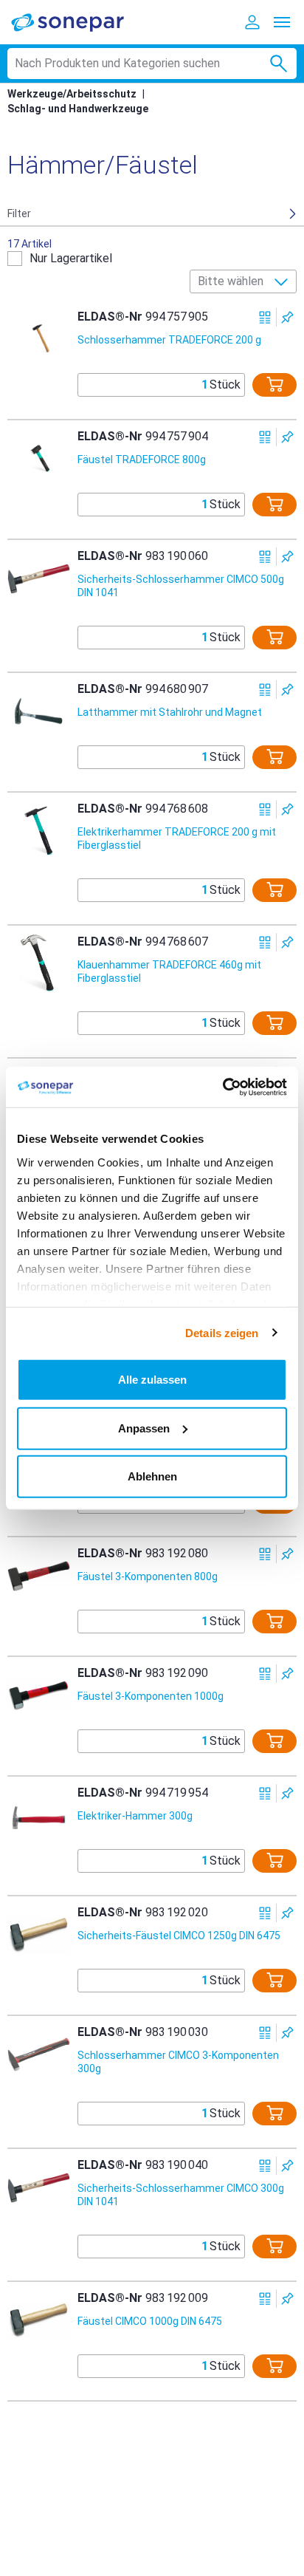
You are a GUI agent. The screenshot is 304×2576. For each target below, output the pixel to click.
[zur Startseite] (77, 22)
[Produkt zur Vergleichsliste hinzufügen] (265, 317)
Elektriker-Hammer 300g (135, 1816)
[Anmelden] (252, 22)
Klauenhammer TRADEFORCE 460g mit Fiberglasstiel (169, 971)
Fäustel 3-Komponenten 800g (148, 1576)
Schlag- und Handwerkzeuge (78, 109)
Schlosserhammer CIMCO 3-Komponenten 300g (178, 2062)
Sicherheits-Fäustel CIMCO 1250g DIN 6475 (179, 1936)
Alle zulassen (152, 1380)
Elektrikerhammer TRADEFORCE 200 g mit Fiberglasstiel (177, 838)
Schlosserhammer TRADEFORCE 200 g (169, 340)
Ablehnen (152, 1476)
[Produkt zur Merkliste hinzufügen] (287, 317)
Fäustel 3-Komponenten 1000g (151, 1696)
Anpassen (144, 1428)
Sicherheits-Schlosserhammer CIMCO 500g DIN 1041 (181, 586)
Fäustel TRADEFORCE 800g (142, 459)
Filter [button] (19, 213)
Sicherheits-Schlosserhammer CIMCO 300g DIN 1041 (181, 2195)
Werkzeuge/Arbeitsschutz (72, 94)
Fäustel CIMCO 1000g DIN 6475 (150, 2321)
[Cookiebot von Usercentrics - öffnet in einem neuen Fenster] (222, 1087)
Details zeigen (222, 1332)
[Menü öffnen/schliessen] (282, 22)
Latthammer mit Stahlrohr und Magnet (170, 712)
